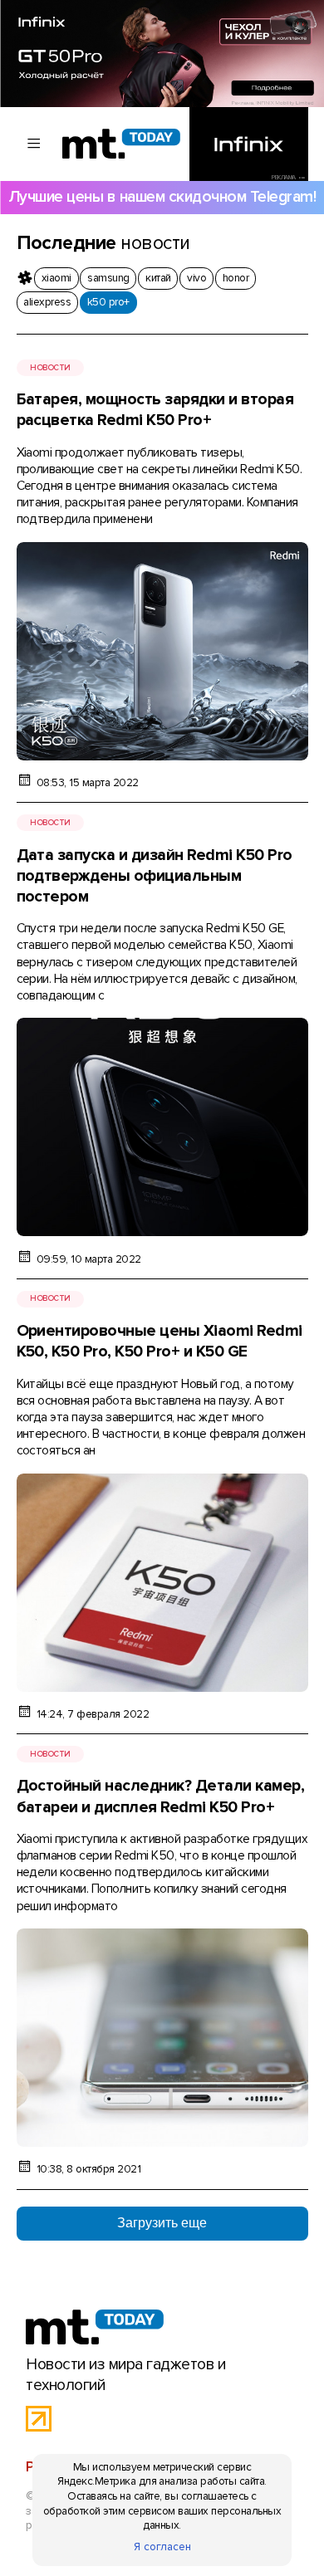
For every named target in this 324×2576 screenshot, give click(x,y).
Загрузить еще (162, 2223)
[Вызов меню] (34, 144)
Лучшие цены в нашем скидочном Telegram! (162, 197)
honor (236, 278)
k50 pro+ (108, 302)
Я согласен (162, 2547)
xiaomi (56, 278)
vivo (196, 278)
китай (158, 278)
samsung (108, 278)
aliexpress (47, 302)
